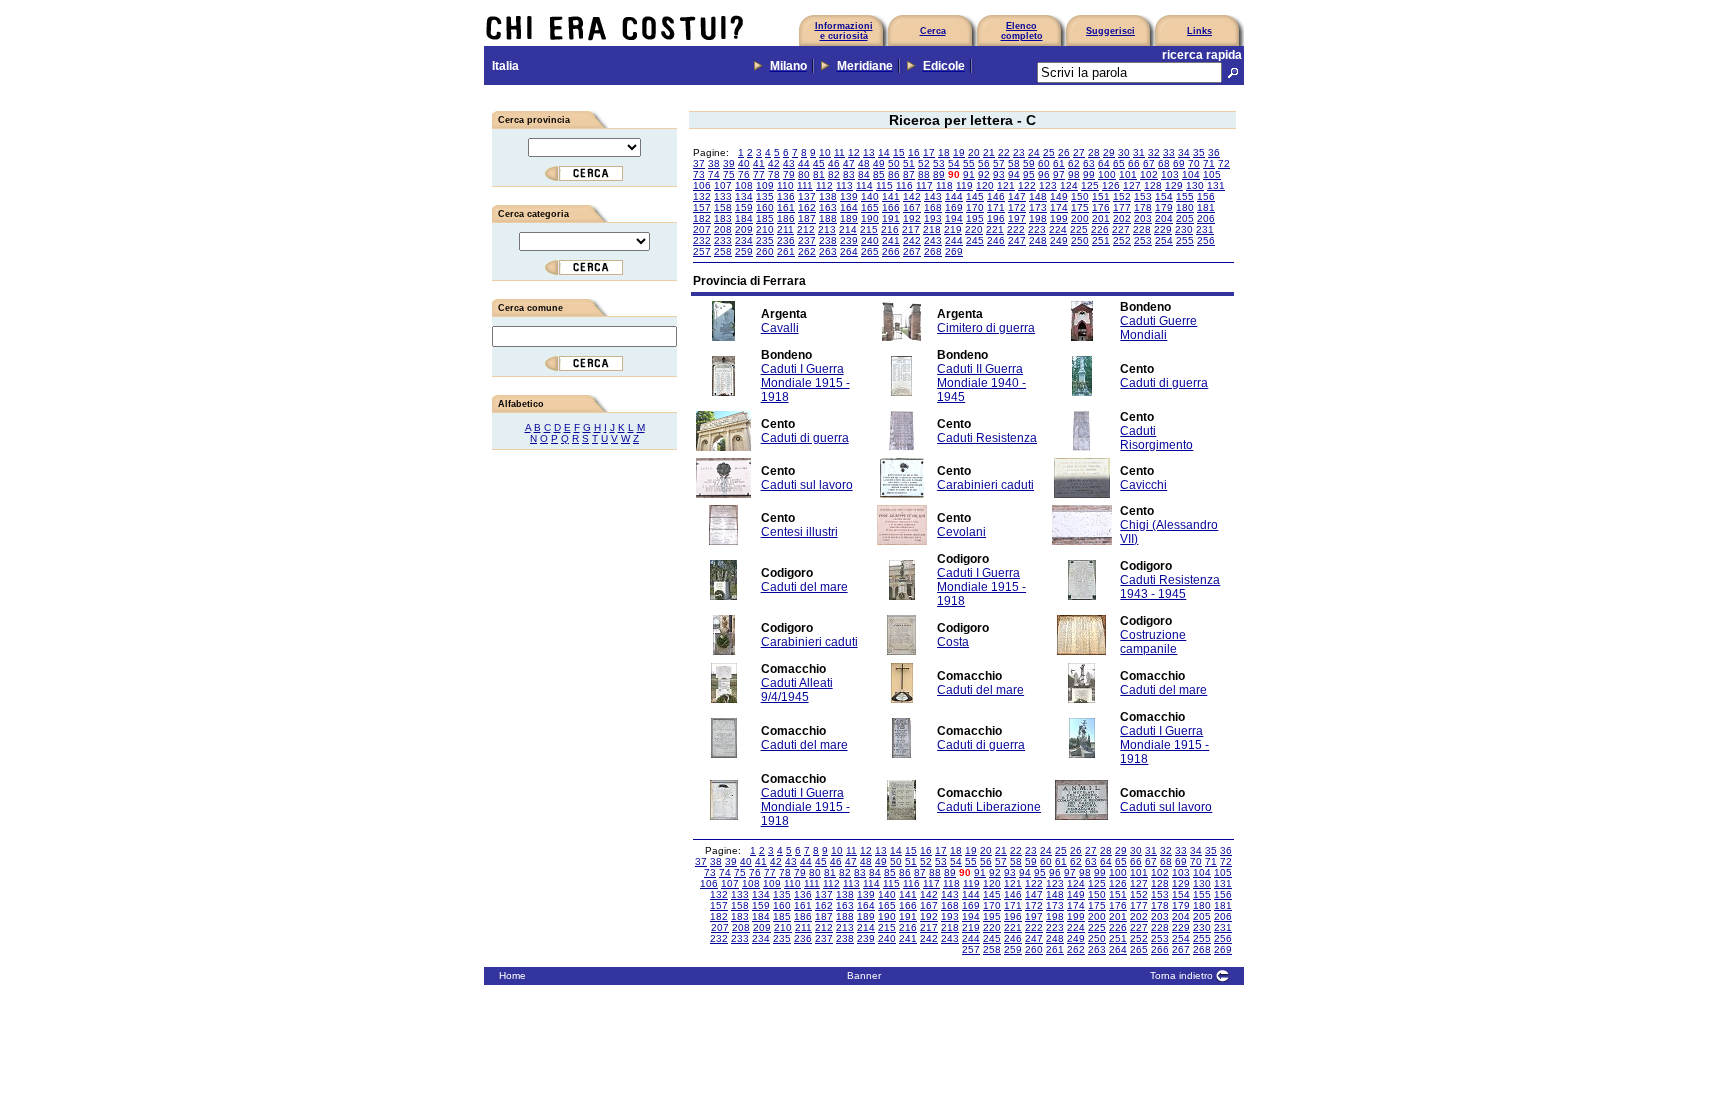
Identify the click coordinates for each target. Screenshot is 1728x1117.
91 (969, 174)
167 (912, 207)
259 (744, 251)
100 (1107, 174)
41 (759, 163)
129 (1174, 185)
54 (954, 163)
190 (870, 218)
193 (933, 218)
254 (1164, 240)
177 (1122, 207)
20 (974, 152)
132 (702, 196)
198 (1038, 218)
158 (723, 207)
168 (933, 207)
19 (959, 152)
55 (969, 163)
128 (1153, 185)
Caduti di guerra (1164, 383)
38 (714, 163)
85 (879, 174)
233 (723, 240)
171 (996, 207)
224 (1058, 229)
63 (1089, 163)
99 (1089, 174)
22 (1004, 152)
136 (786, 196)
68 (1164, 163)
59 (1029, 163)
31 (1139, 152)
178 (1143, 207)
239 (849, 240)
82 (834, 174)
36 (1214, 152)
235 (765, 240)
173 (1038, 207)
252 (1122, 240)
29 (1109, 152)
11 (839, 152)
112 (824, 185)
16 (914, 152)
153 (1143, 196)
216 (890, 229)
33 (1169, 152)
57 (999, 163)
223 (1037, 229)
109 (765, 185)
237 (807, 240)
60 (1044, 163)
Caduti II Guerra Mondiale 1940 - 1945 (981, 383)
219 (953, 229)
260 (765, 251)
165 (870, 207)
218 (932, 229)
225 (1079, 229)
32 (1154, 152)
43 (789, 163)
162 (807, 207)
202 (1122, 218)
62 (1074, 163)
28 (1094, 152)
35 (1199, 152)
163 (828, 207)
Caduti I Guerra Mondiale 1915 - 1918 (805, 383)
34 (1184, 152)
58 (1014, 163)
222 (1016, 229)
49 (879, 163)
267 (912, 251)
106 (702, 185)
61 (1059, 163)
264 (849, 251)
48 (864, 163)
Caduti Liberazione (989, 807)
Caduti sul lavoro (807, 485)
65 (1119, 163)
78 (774, 174)
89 (939, 174)
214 (848, 229)
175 (1080, 207)
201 (1101, 218)
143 (933, 196)
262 (807, 251)
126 (1111, 185)
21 (989, 152)
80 (804, 174)
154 (1164, 196)
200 (1080, 218)
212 (806, 229)
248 (1038, 240)
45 (819, 163)
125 (1090, 185)
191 (891, 218)
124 (1069, 185)
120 (985, 185)
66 (1134, 163)
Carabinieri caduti (985, 485)
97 (1059, 174)
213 (827, 229)
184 (744, 218)
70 (1194, 163)
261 (786, 251)
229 (1163, 229)
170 (975, 207)
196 (996, 218)
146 (996, 196)
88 (924, 174)
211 (785, 229)
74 (714, 174)
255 (1185, 240)
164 (849, 207)
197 (1017, 218)
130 (1195, 185)
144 (954, 196)
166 (891, 207)
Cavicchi (1143, 485)
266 (891, 251)
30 (1124, 152)
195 (975, 218)
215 (869, 229)
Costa (953, 642)
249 (1059, 240)
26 (1064, 152)
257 (702, 251)
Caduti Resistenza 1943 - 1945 (1170, 587)
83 (849, 174)
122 (1027, 185)
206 (1206, 218)
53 (939, 163)
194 (954, 218)
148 (1038, 196)
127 (1132, 185)
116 (904, 185)
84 (864, 174)
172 (1017, 207)
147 (1017, 196)
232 (702, 240)
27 (1079, 152)
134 (744, 196)
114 (864, 185)
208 (723, 229)
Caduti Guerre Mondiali (1158, 328)
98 (1074, 174)
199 (1059, 218)
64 (1104, 163)
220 (974, 229)
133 (723, 196)
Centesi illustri (799, 532)
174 (1059, 207)
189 (849, 218)
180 (1185, 207)
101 (1128, 174)
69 (1179, 163)
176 (1101, 207)
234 (744, 240)
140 (870, 196)
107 (723, 185)
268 (933, 251)
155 (1185, 196)
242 (912, 240)
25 (1049, 152)
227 (1121, 229)
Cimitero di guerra (986, 328)
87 (909, 174)
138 (828, 196)
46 (834, 163)
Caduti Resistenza (987, 438)
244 (954, 240)
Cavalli (780, 328)
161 (786, 207)
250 (1080, 240)
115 (884, 185)
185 (765, 218)
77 (759, 174)
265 (870, 251)
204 (1164, 218)
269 (954, 251)
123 (1048, 185)
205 (1185, 218)
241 (891, 240)
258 (723, 251)
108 (744, 185)
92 (984, 174)
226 (1100, 229)
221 (995, 229)
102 (1149, 174)
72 (1224, 163)
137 (807, 196)
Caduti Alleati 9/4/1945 (797, 690)
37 (699, 163)
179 (1164, 207)
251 (1101, 240)
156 (1206, 196)
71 (1209, 163)
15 (899, 152)
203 (1143, 218)
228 (1142, 229)
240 (870, 240)
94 (1014, 174)
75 (729, 174)
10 (825, 152)
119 (964, 185)
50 (894, 163)
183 (723, 218)
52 (924, 163)
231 (1205, 229)
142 (912, 196)
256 (1206, 240)
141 (891, 196)
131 (1216, 185)
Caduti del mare (804, 587)
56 (984, 163)
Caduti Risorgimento (1156, 438)
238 (828, 240)
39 (729, 163)
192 (912, 218)
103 (1170, 174)
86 (894, 174)
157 (702, 207)
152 (1122, 196)
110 (785, 185)
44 (804, 163)
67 (1149, 163)
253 (1143, 240)
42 (774, 163)
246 (996, 240)
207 (702, 229)
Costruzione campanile (1153, 642)
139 (849, 196)
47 (849, 163)
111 (805, 185)
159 (744, 207)
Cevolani (961, 532)
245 (975, 240)
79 (789, 174)
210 (765, 229)
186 (786, 218)
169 (954, 207)
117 (924, 185)
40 (744, 163)
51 (909, 163)
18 (944, 152)
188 (828, 218)
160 (765, 207)
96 (1044, 174)
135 (765, 196)
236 (786, 240)
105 (1212, 174)
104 (1191, 174)
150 (1080, 196)
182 (702, 218)
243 (933, 240)
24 (1034, 152)
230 (1184, 229)
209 (744, 229)
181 (1206, 207)
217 (911, 229)
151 (1101, 196)
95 (1029, 174)
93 (999, 174)
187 (807, 218)
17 (929, 152)
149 (1059, 196)
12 (854, 152)
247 (1017, 240)
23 (1019, 152)
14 (884, 152)
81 (819, 174)
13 (869, 152)
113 (844, 185)
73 (699, 174)
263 (828, 251)
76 (744, 174)
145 (975, 196)
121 (1006, 185)
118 (944, 185)
